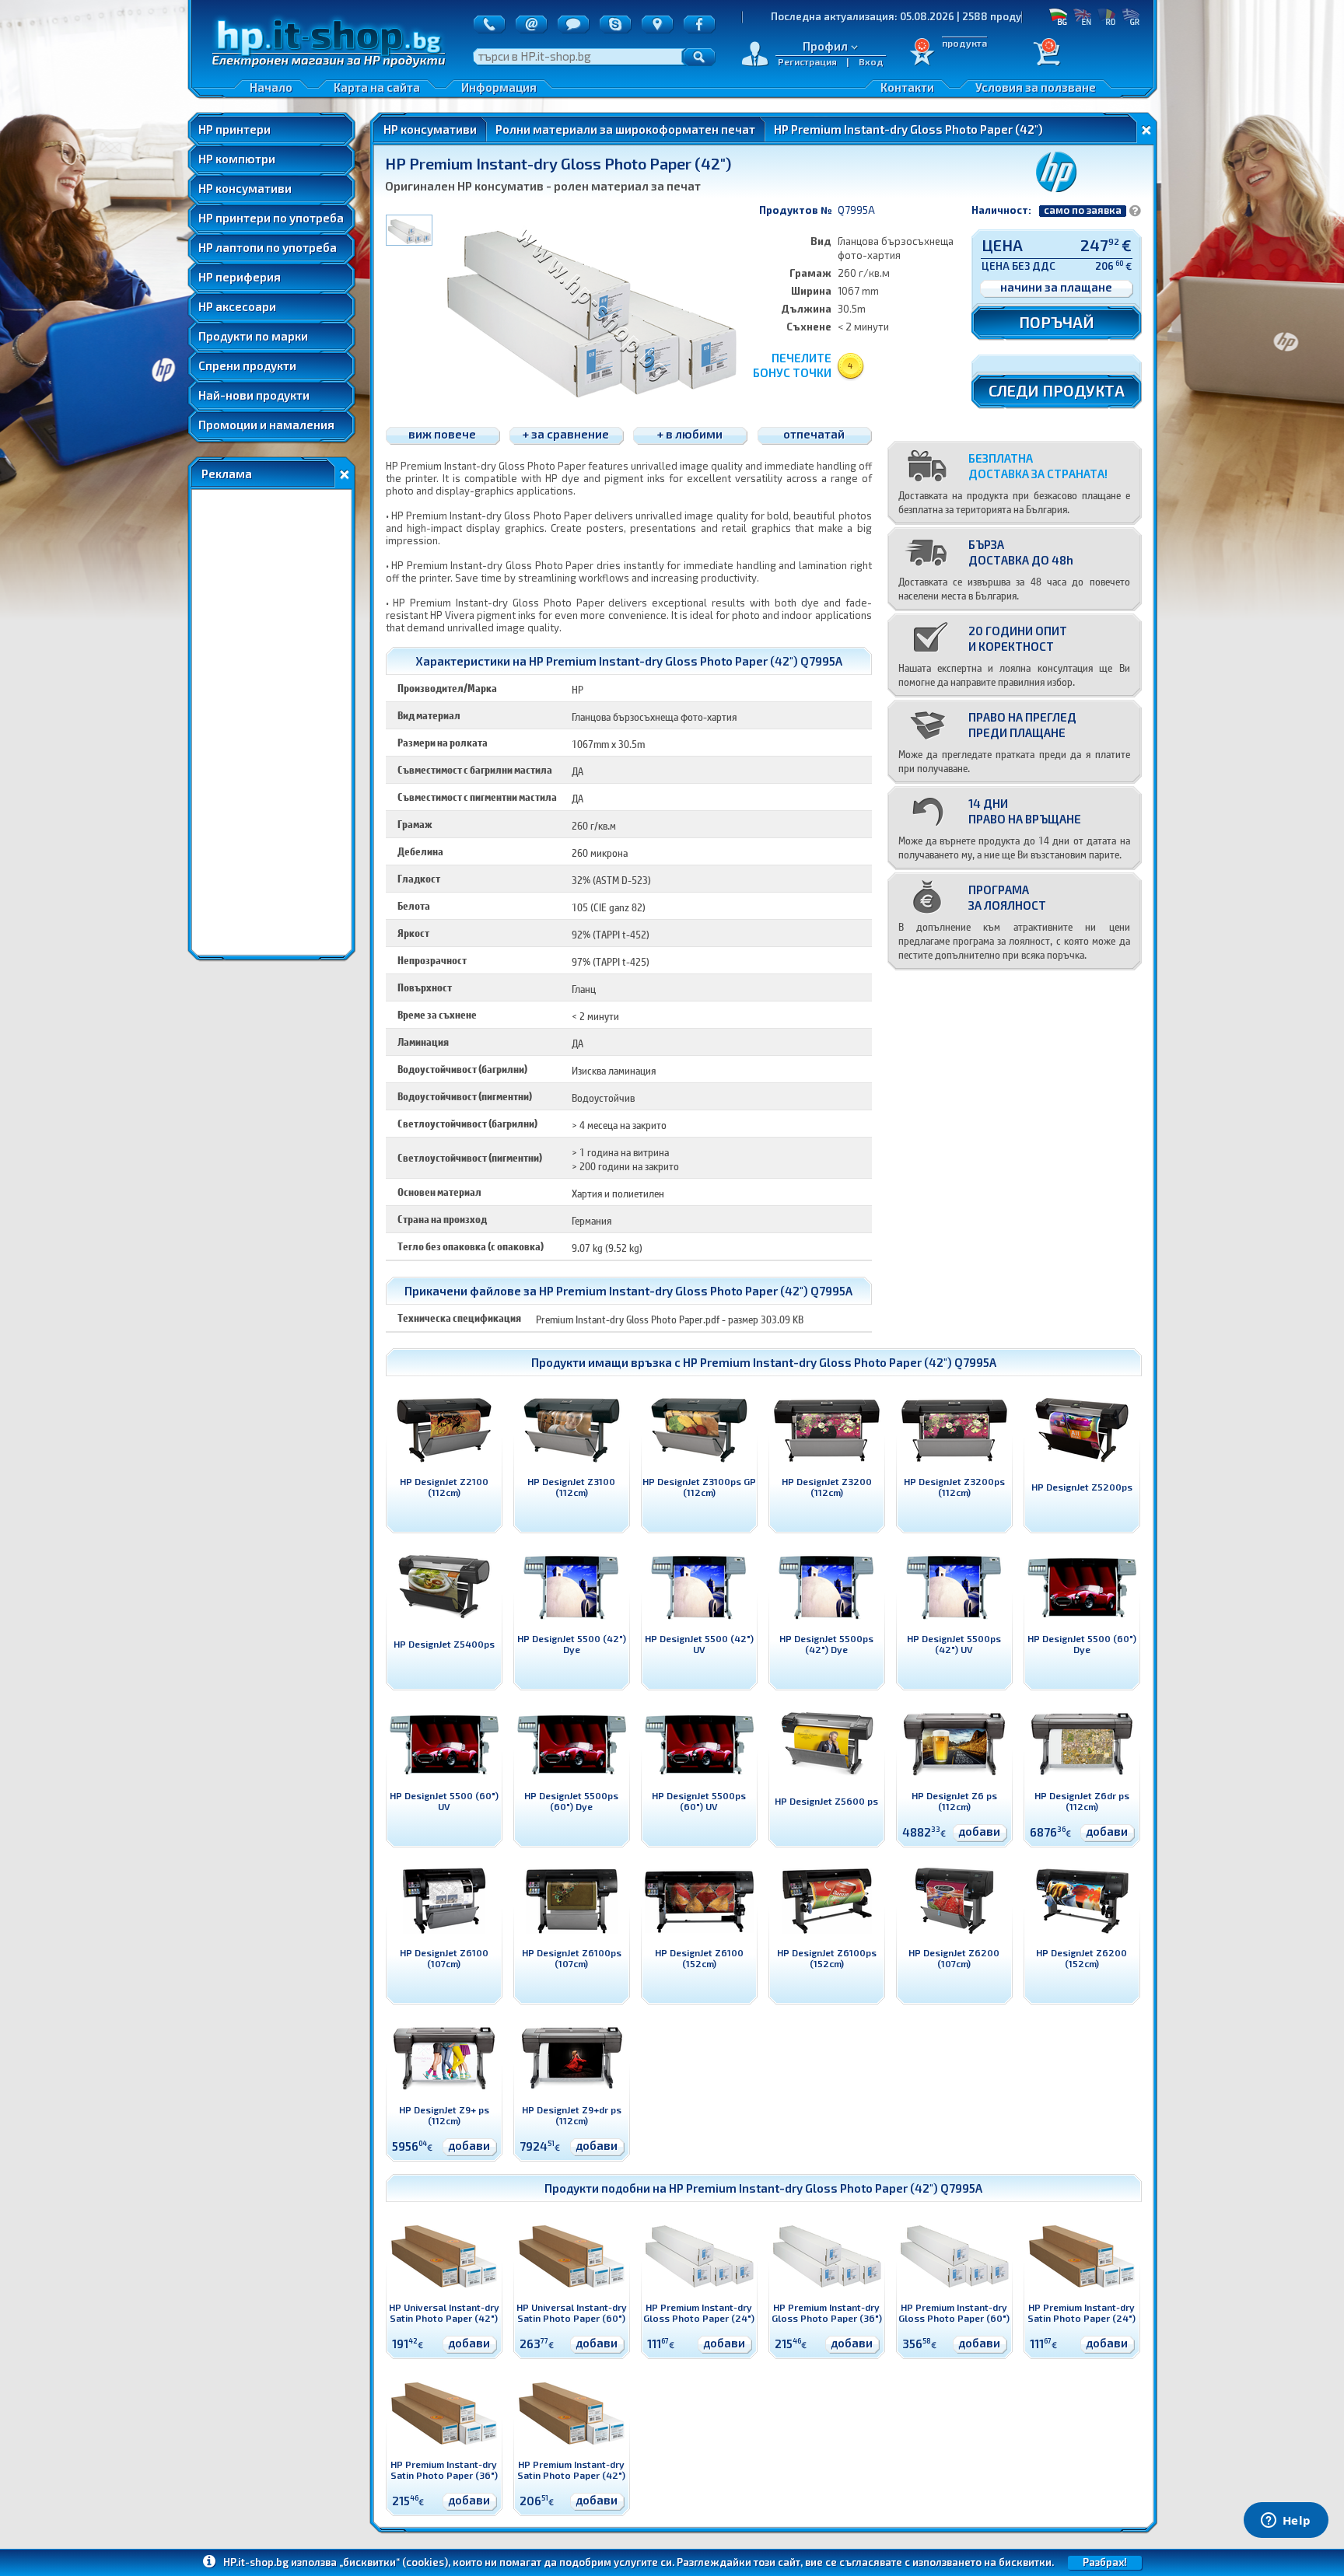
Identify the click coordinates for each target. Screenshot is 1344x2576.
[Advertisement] (271, 722)
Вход (871, 61)
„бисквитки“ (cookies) (394, 2562)
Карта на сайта (377, 87)
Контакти (907, 87)
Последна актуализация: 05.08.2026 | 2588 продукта (802, 16)
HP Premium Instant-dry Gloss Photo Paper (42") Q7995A (840, 1362)
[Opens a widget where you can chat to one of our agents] (1286, 2522)
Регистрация (807, 61)
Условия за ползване (1036, 87)
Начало (271, 87)
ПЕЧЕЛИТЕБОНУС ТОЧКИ (792, 365)
